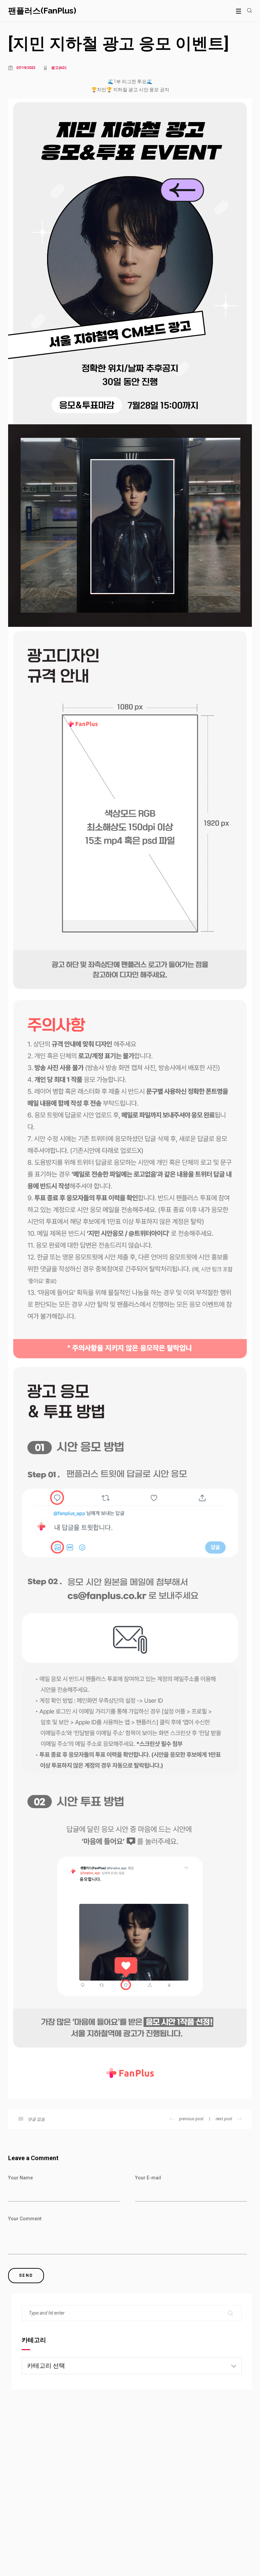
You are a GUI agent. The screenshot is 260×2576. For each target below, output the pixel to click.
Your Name (20, 2178)
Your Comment (25, 2219)
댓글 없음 (36, 2119)
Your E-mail (148, 2178)
